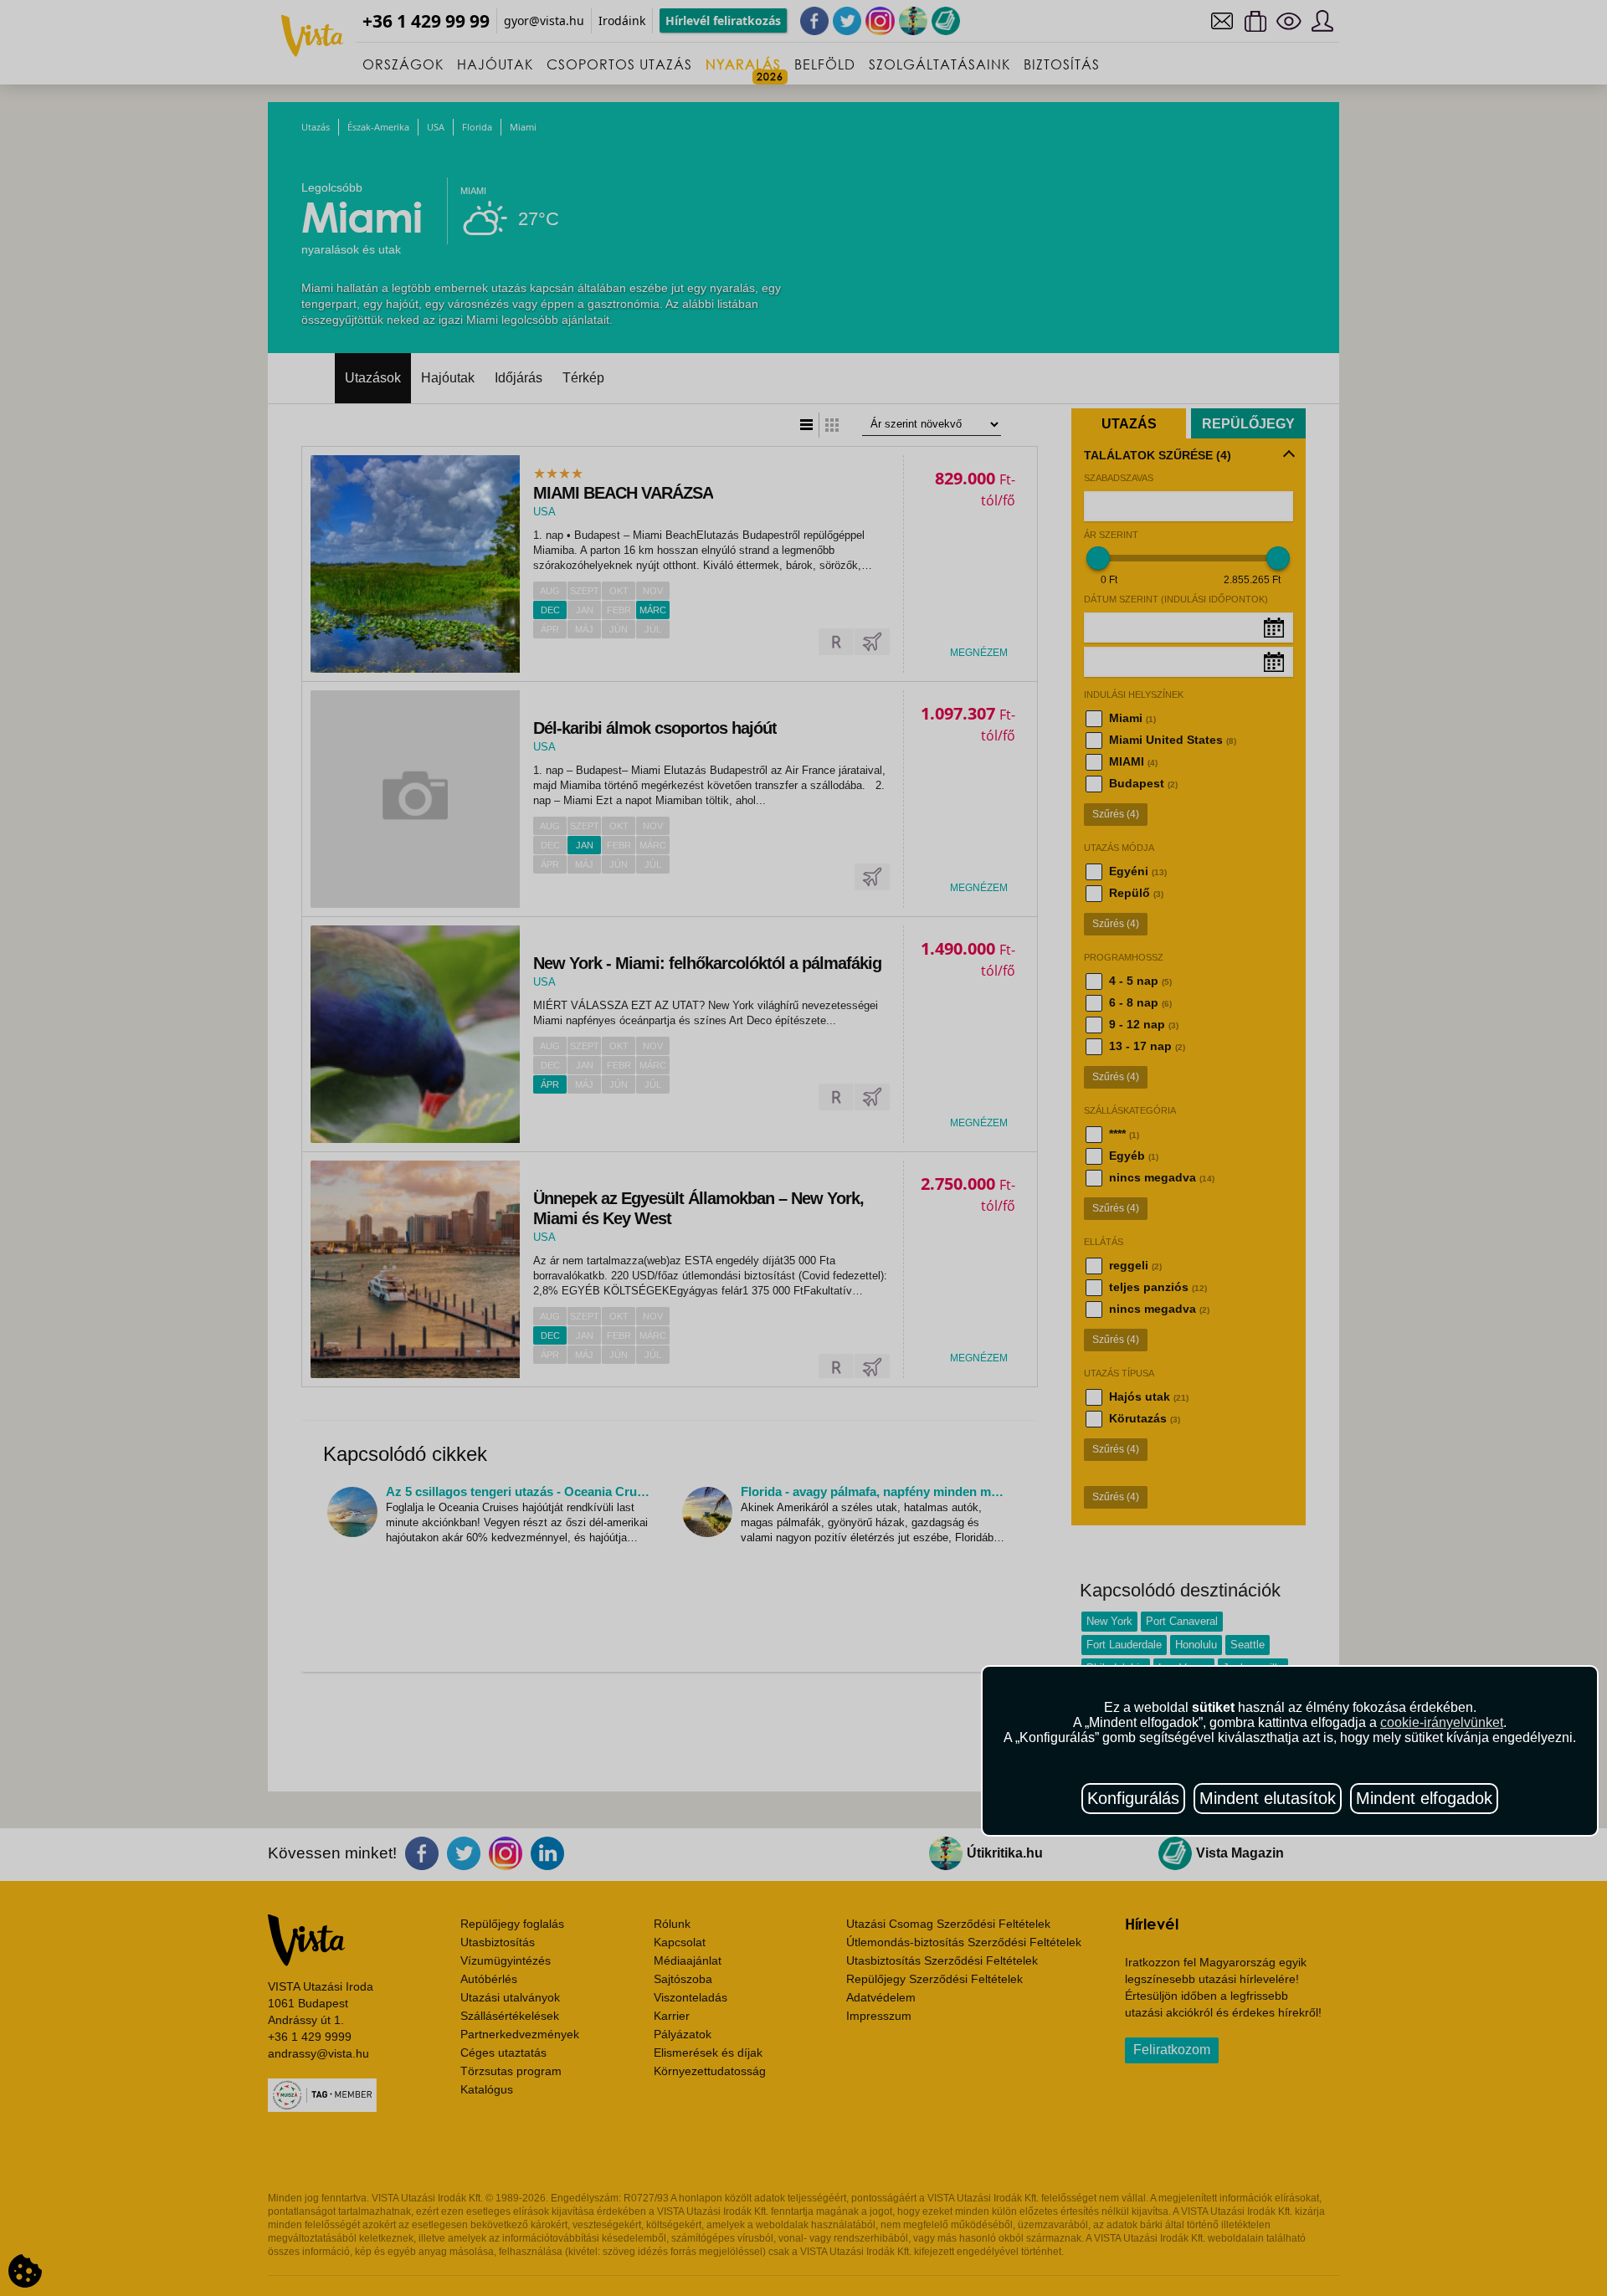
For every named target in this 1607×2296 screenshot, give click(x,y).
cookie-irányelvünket (1442, 1722)
